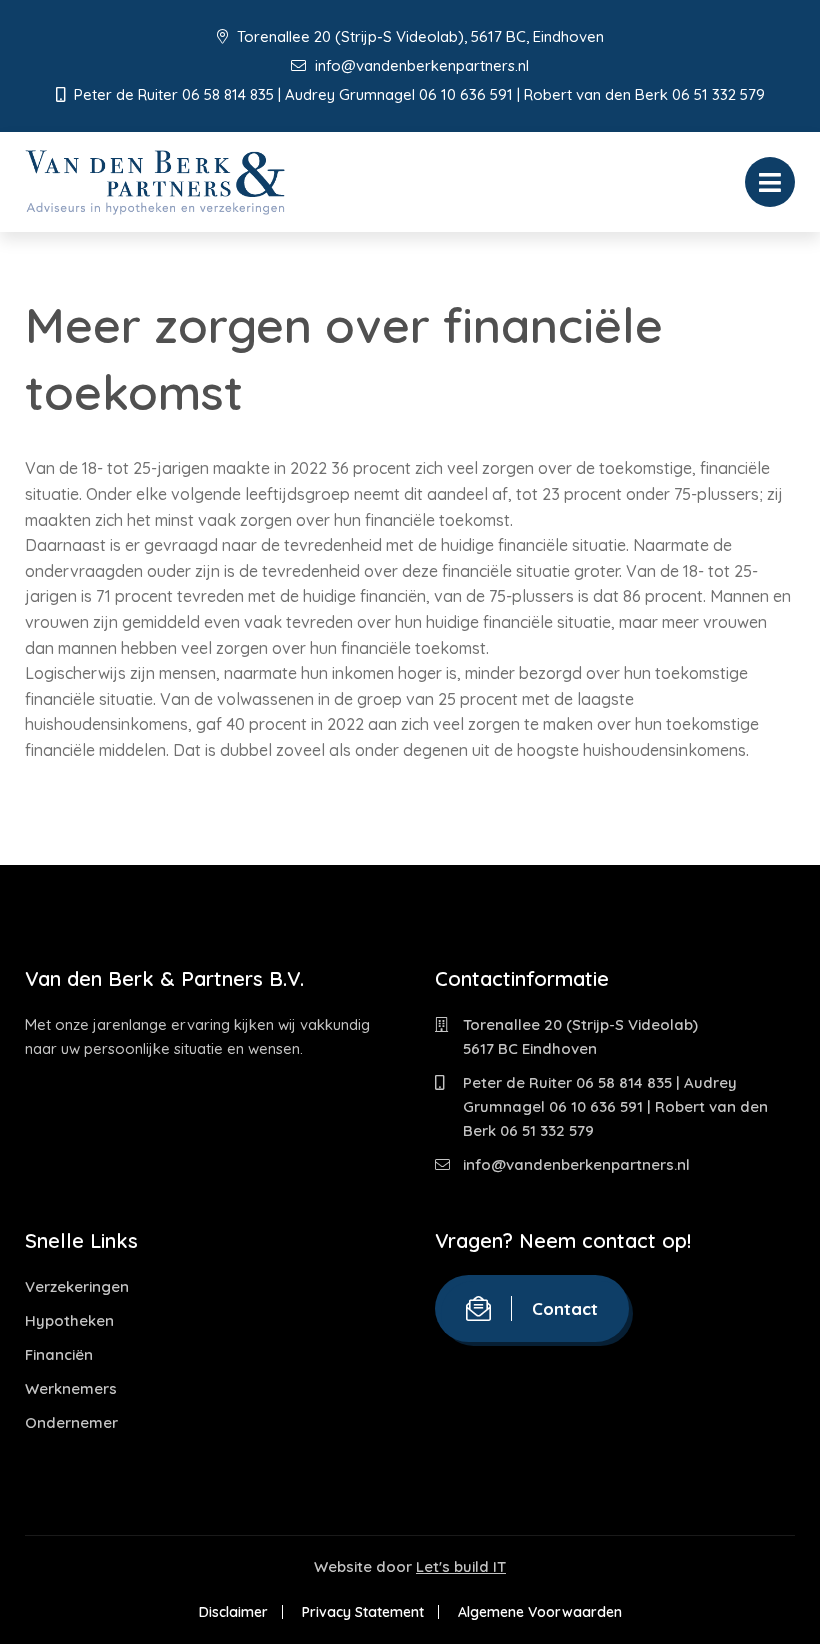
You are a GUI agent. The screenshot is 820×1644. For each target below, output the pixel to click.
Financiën (59, 1354)
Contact (565, 1308)
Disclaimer (233, 1612)
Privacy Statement (363, 1612)
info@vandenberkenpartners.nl (420, 65)
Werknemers (71, 1388)
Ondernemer (71, 1422)
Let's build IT (461, 1566)
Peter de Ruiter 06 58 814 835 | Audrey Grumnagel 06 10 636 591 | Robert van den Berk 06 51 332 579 (615, 1106)
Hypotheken (69, 1320)
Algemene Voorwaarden (540, 1612)
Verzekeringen (77, 1286)
